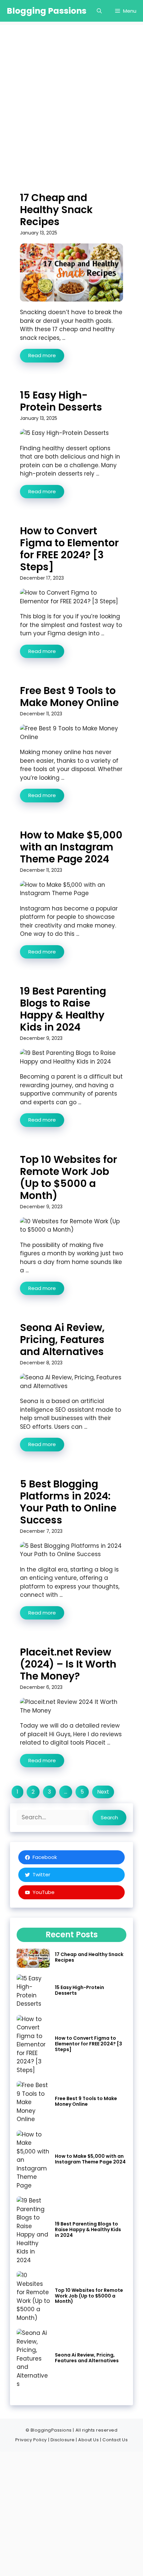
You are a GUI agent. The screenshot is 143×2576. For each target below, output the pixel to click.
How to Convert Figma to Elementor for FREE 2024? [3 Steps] (69, 549)
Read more (42, 355)
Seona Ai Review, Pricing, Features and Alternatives (62, 1340)
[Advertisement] (71, 97)
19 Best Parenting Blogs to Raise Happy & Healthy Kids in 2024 (63, 1009)
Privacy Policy (31, 2440)
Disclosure (63, 2440)
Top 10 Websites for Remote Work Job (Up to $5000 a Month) (69, 1177)
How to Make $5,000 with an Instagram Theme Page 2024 (71, 847)
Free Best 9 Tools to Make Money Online (69, 697)
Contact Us (115, 2440)
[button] (99, 11)
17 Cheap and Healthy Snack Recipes (56, 210)
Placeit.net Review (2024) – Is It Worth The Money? (68, 1664)
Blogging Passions (47, 11)
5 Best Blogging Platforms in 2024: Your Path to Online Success (68, 1502)
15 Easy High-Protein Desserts (61, 401)
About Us (88, 2440)
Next (103, 1792)
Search (109, 1817)
